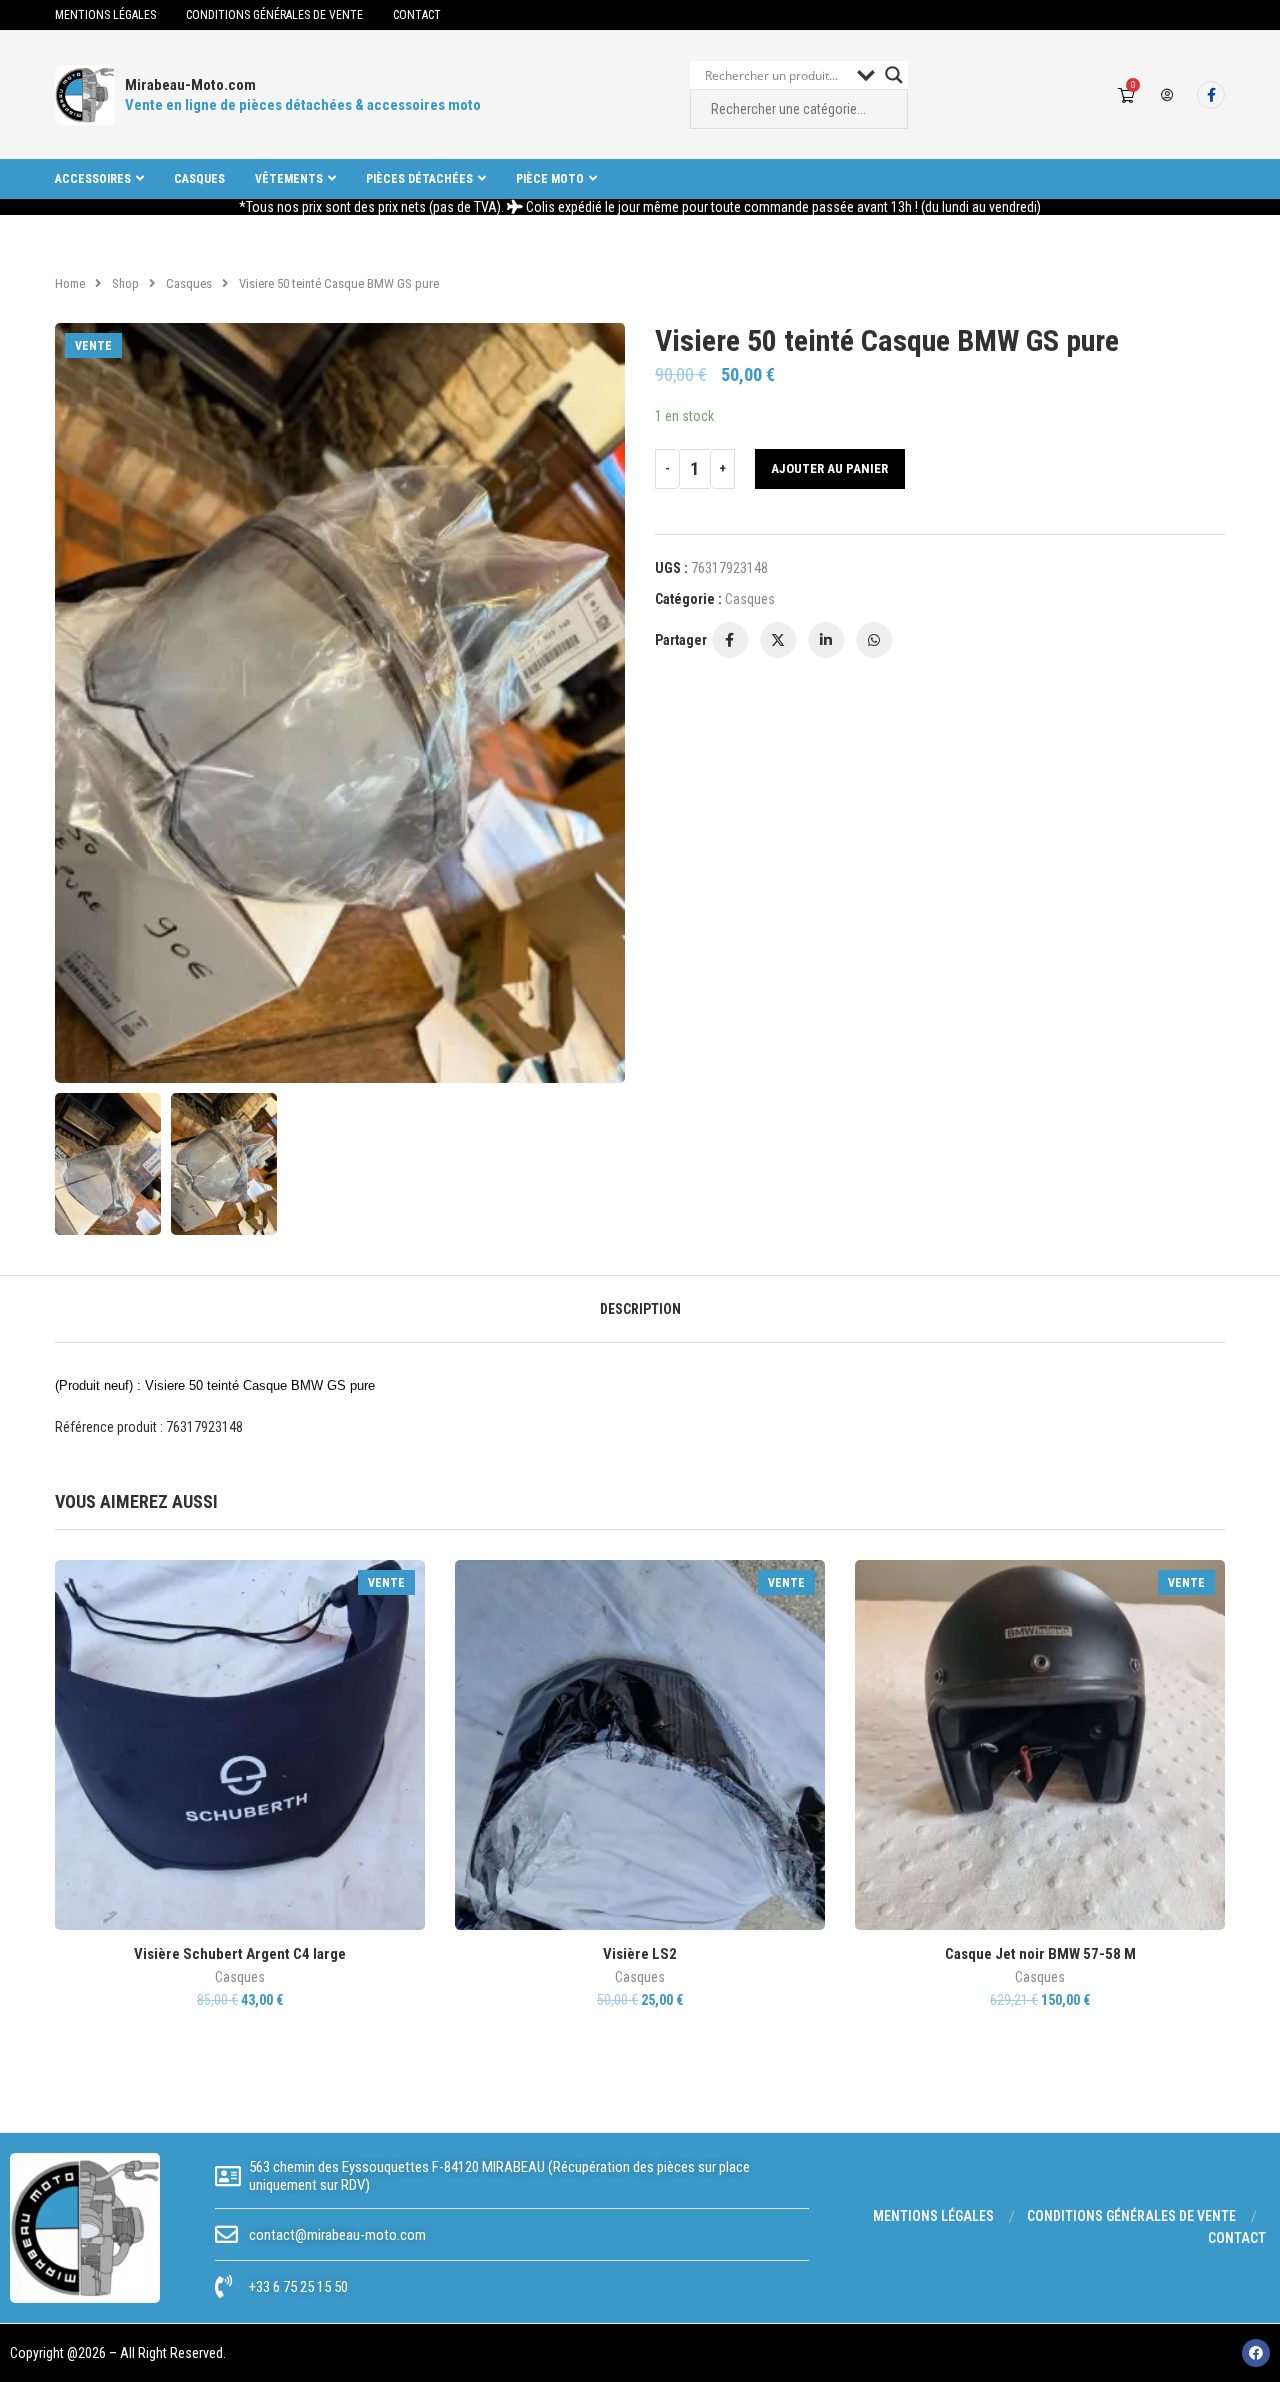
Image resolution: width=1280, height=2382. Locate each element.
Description (640, 1309)
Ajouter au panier (829, 468)
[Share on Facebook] (730, 640)
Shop (125, 283)
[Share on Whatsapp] (874, 640)
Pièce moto (550, 179)
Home (70, 283)
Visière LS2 (640, 1954)
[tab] (640, 1309)
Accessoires (93, 179)
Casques (199, 179)
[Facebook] (1211, 95)
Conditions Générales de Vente (274, 15)
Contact (417, 15)
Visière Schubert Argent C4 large (240, 1954)
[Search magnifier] (894, 75)
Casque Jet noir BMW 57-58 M (1040, 1954)
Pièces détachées (419, 179)
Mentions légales (105, 15)
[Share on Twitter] (778, 640)
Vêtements (289, 179)
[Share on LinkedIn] (826, 640)
